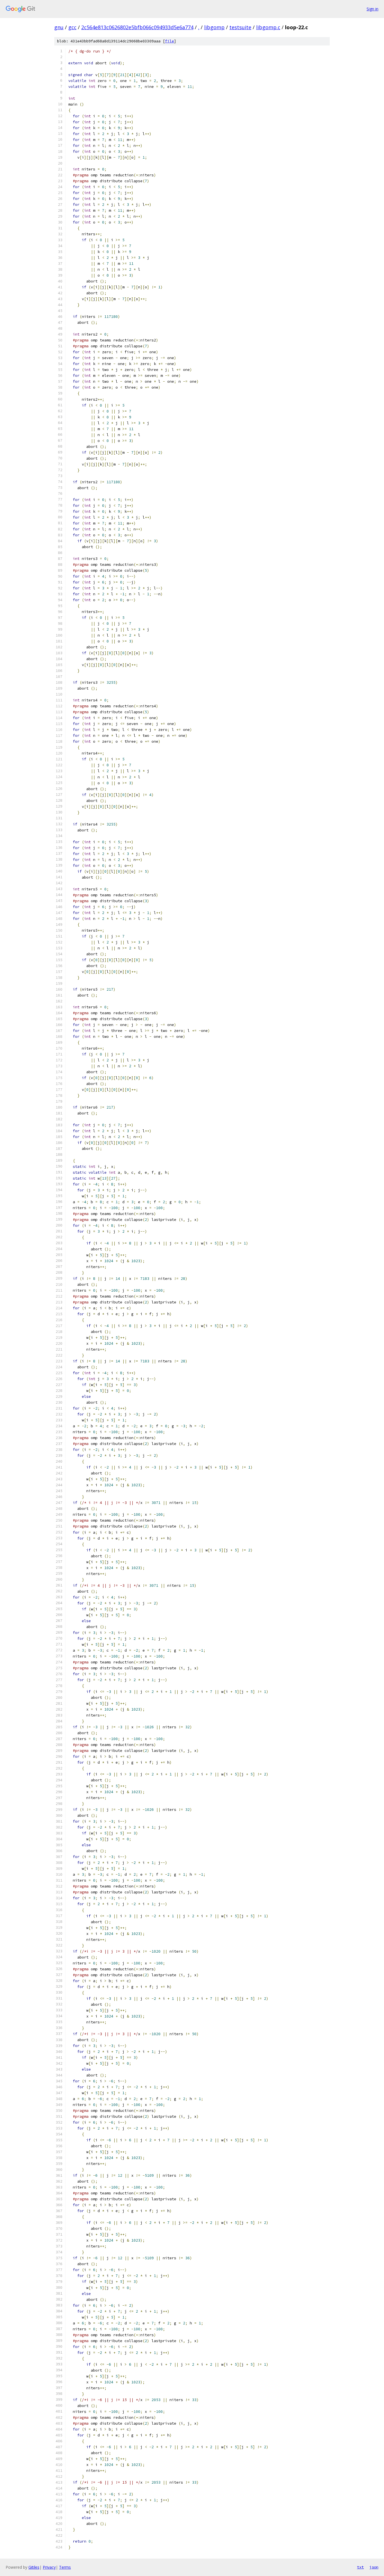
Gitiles (34, 2567)
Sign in (372, 9)
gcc (72, 27)
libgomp (214, 27)
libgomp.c (268, 27)
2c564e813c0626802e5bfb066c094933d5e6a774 (137, 27)
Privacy (49, 2567)
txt (360, 2567)
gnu (59, 27)
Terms (65, 2567)
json (374, 2567)
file (170, 41)
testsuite (240, 27)
